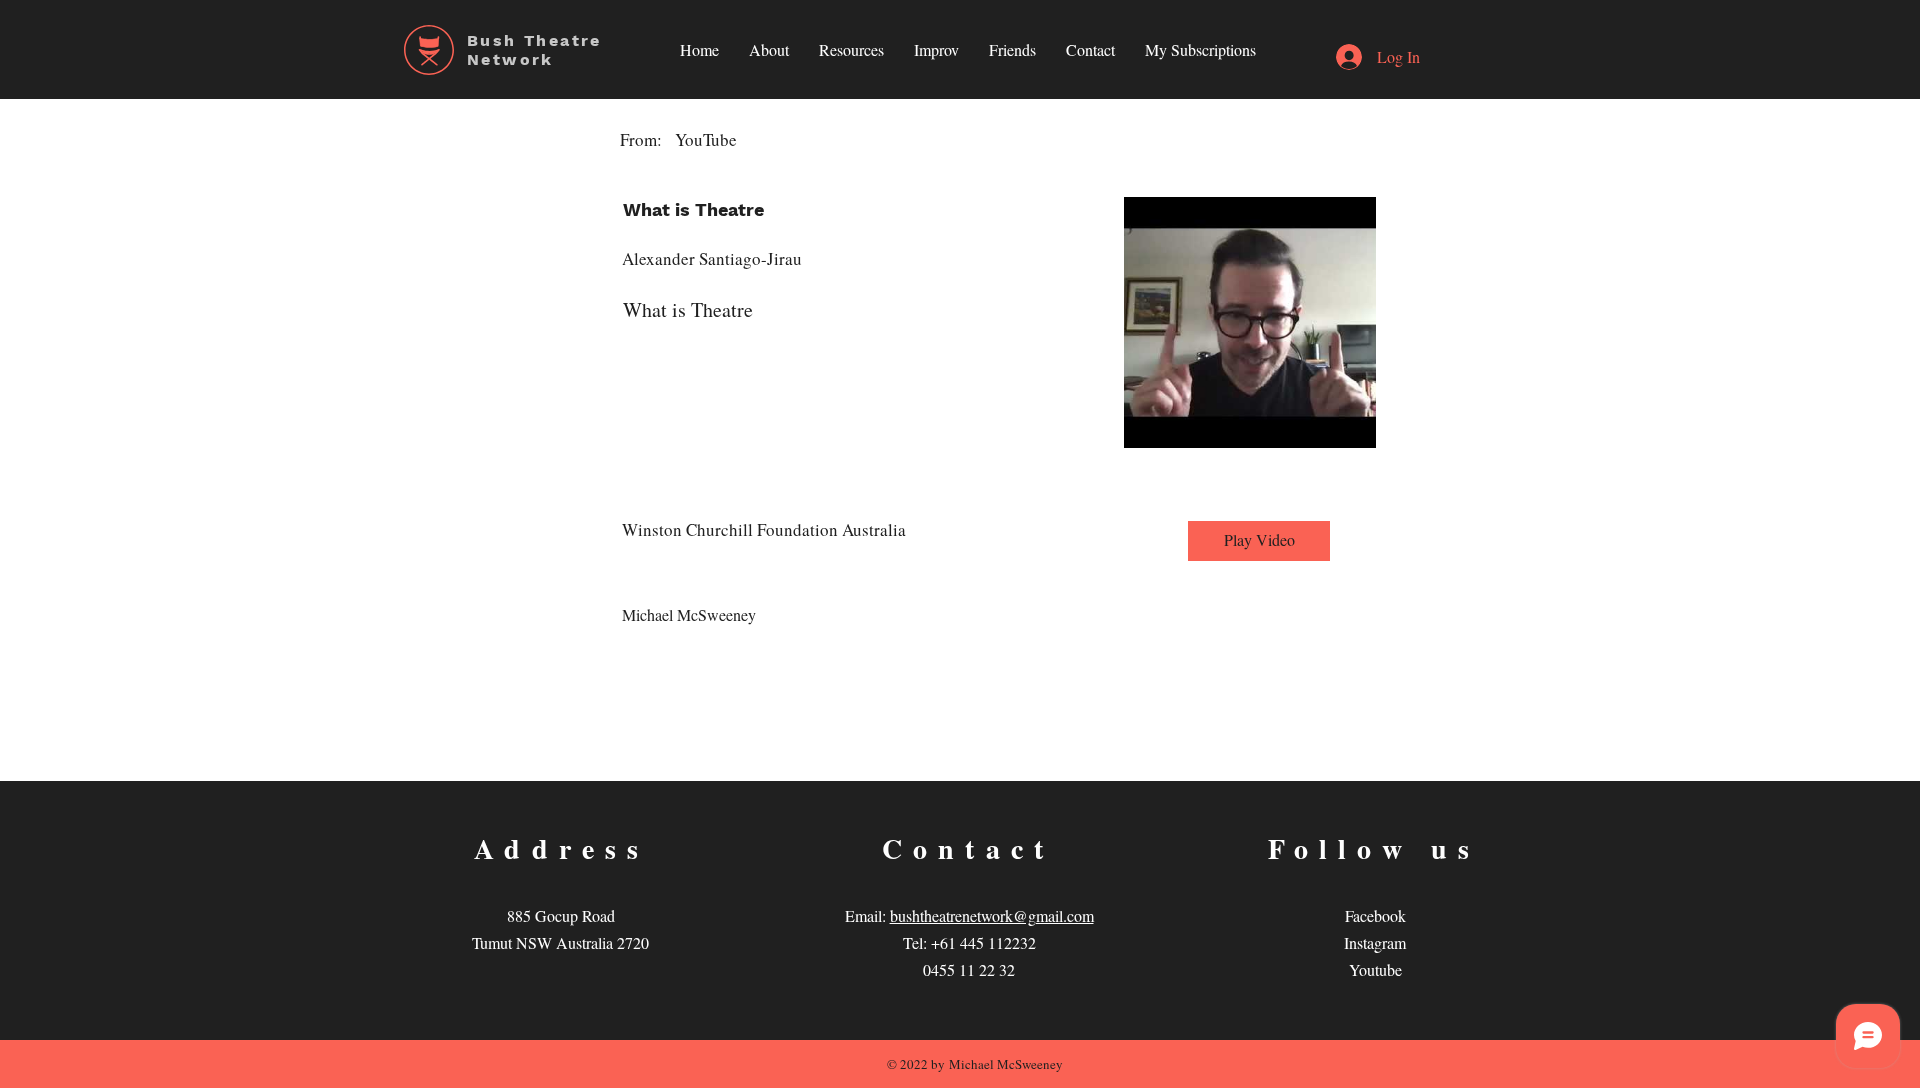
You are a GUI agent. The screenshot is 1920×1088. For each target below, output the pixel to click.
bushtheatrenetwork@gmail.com (992, 915)
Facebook (1375, 915)
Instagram (1375, 942)
